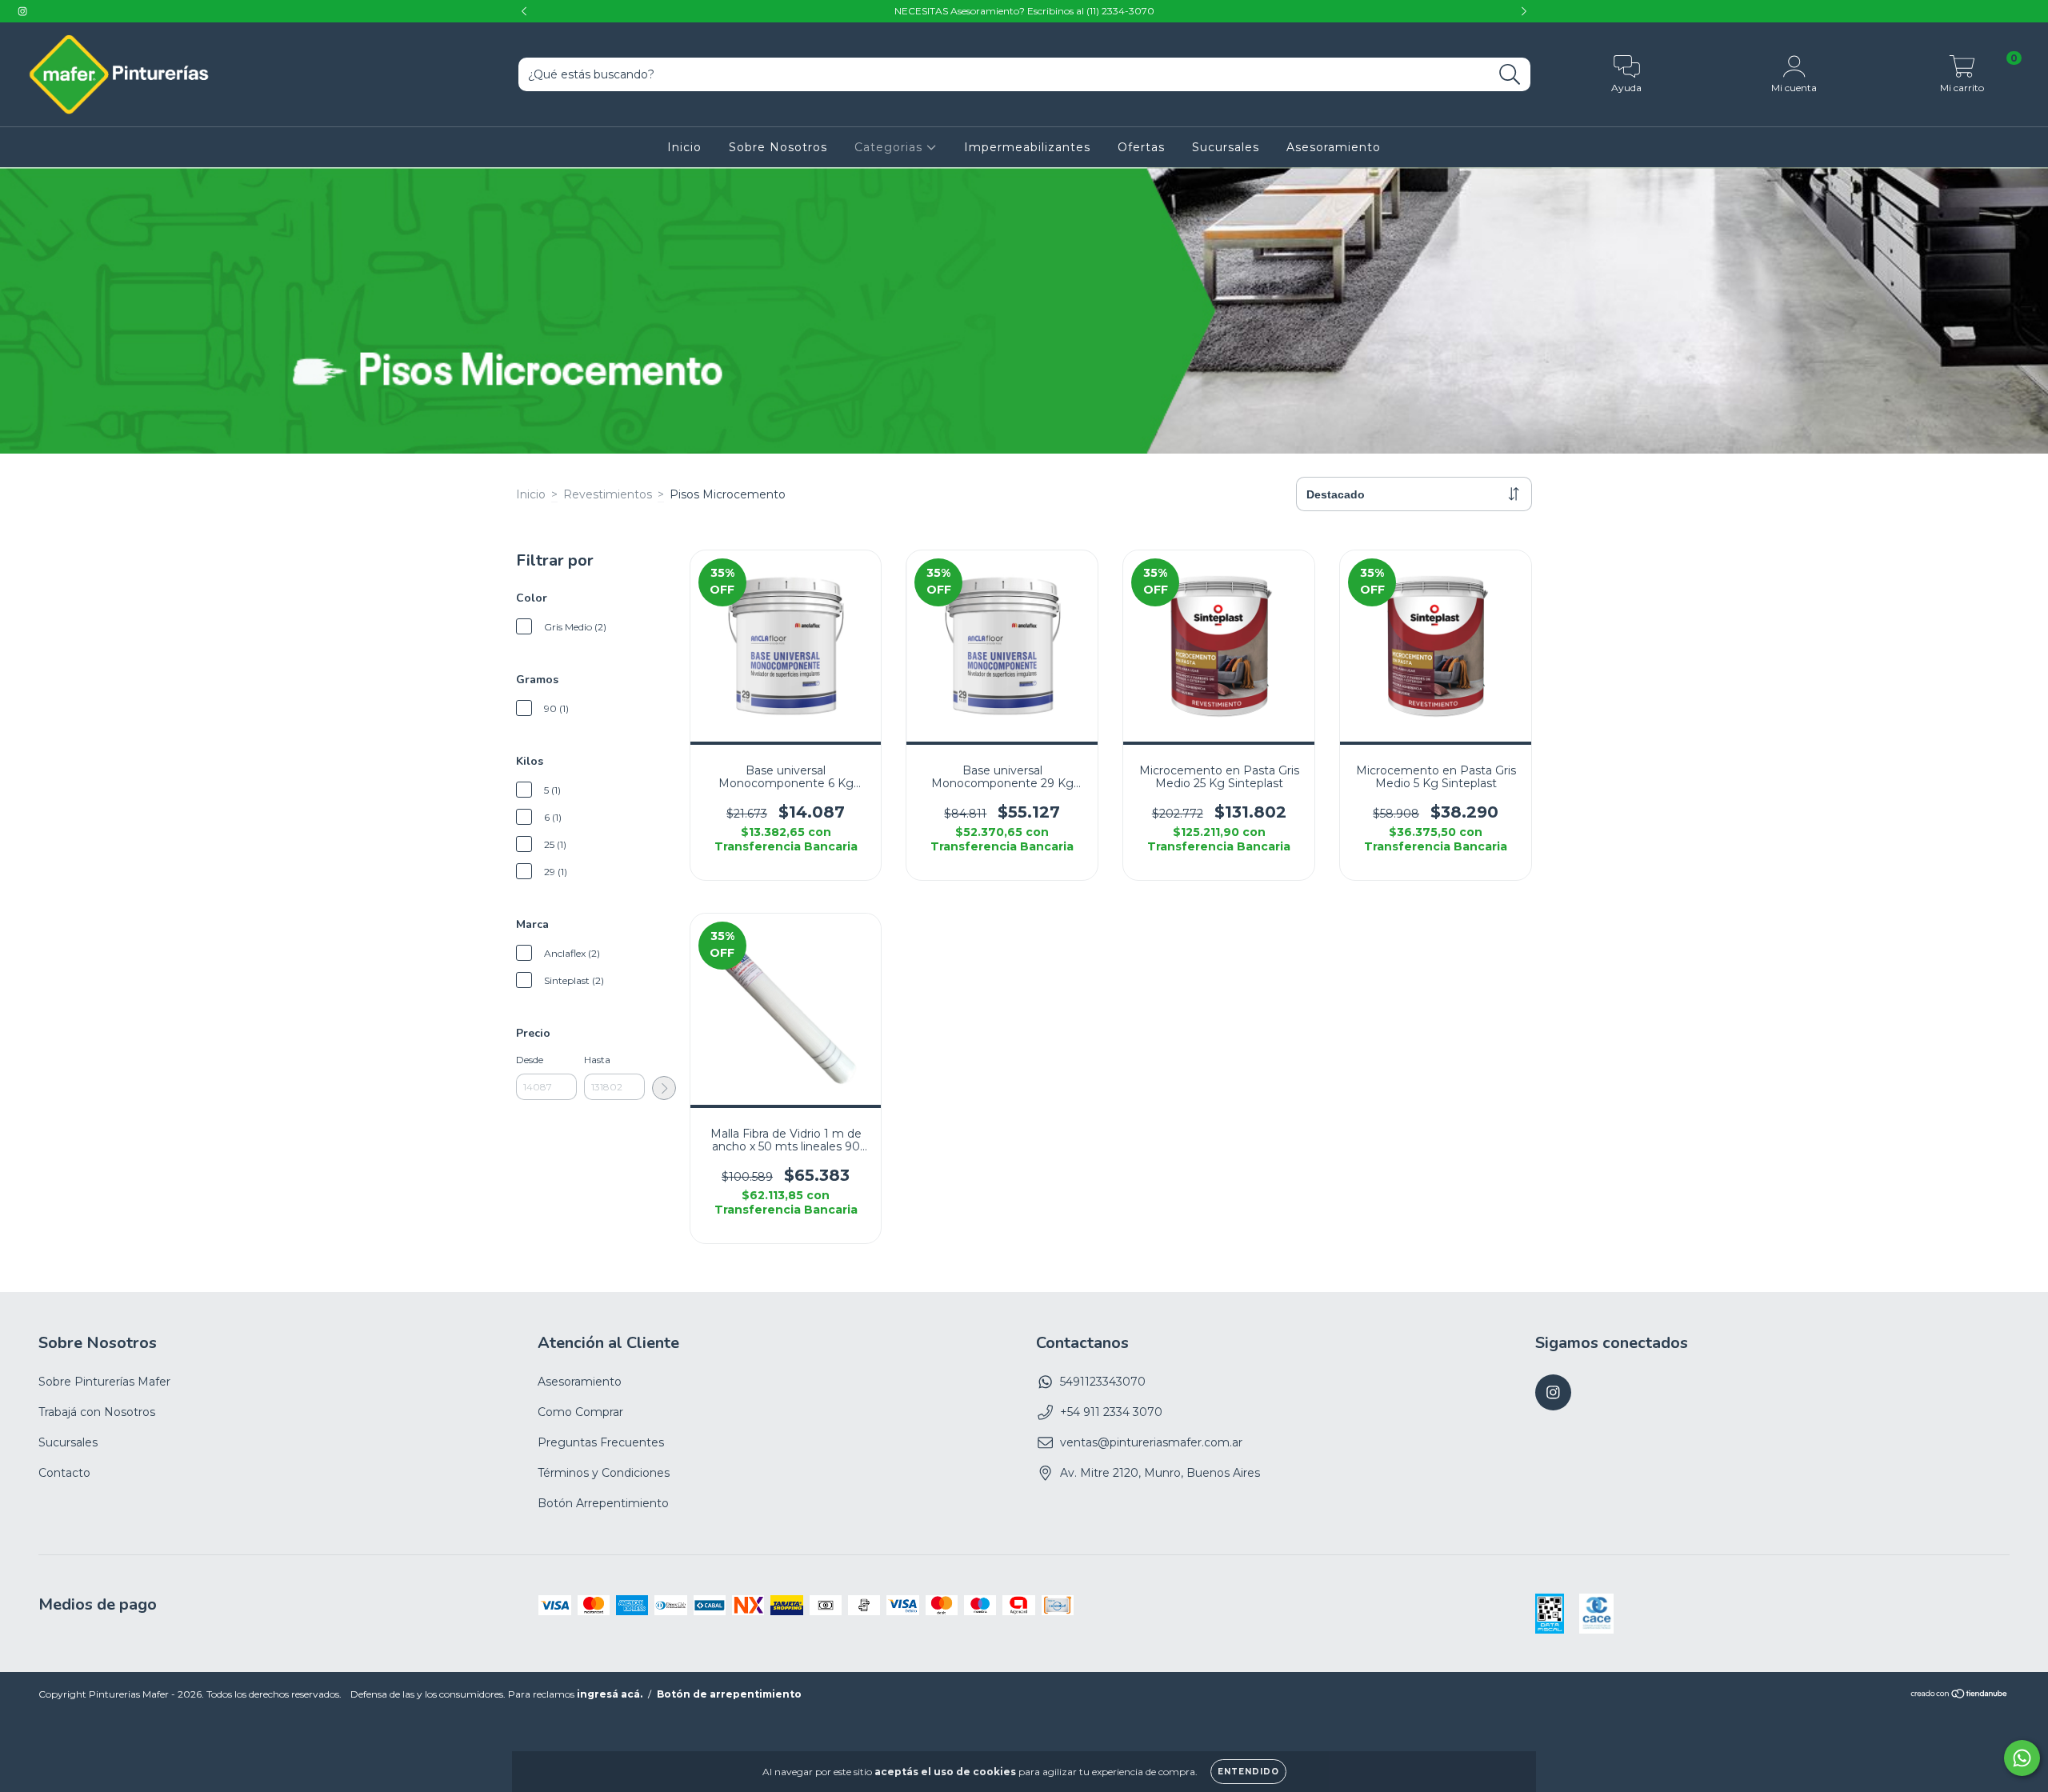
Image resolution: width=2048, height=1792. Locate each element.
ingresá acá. (610, 1694)
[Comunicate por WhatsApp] (2022, 1758)
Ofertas (1141, 147)
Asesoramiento (1334, 147)
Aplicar (664, 1088)
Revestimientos (608, 494)
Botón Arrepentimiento (603, 1503)
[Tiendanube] (1960, 1696)
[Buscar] (1510, 75)
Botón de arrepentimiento (729, 1694)
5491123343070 (1103, 1382)
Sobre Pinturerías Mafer (104, 1382)
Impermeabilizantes (1027, 147)
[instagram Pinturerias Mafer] (22, 11)
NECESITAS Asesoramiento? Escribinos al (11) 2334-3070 (1024, 11)
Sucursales (1226, 147)
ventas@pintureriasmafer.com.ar (1151, 1442)
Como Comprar (580, 1412)
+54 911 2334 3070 (1111, 1412)
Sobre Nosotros (778, 147)
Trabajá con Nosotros (97, 1412)
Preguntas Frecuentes (601, 1442)
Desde (530, 1060)
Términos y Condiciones (604, 1473)
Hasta (597, 1060)
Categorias (890, 147)
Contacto (64, 1473)
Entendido (1248, 1772)
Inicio (684, 147)
